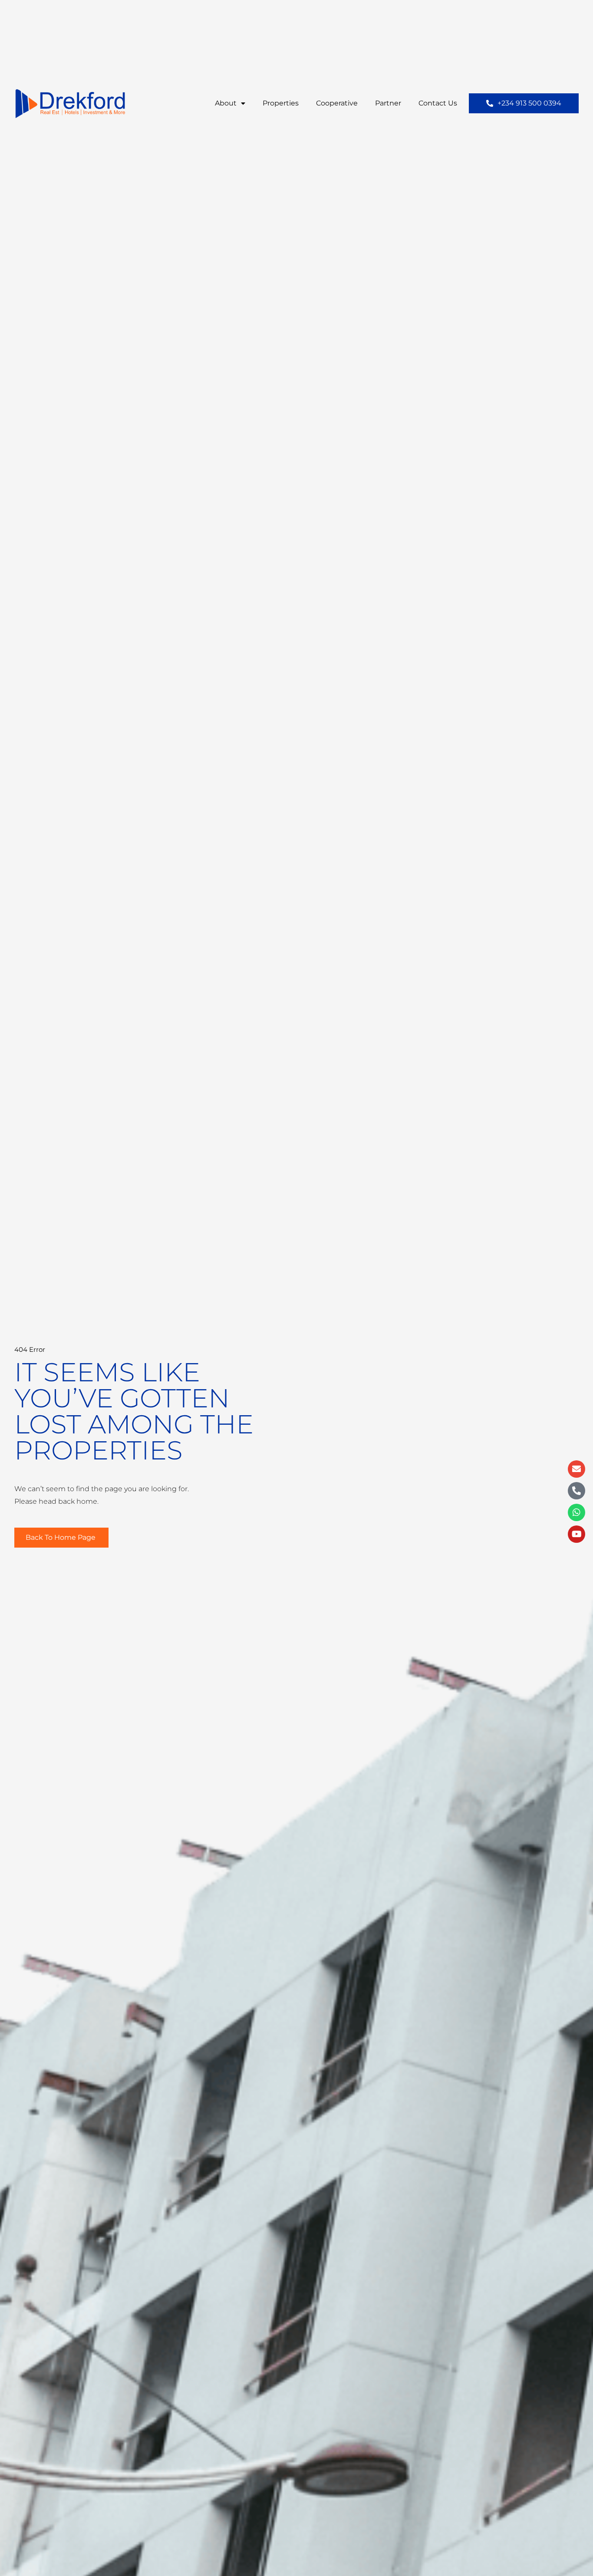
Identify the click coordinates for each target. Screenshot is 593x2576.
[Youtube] (577, 1534)
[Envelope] (577, 1469)
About (226, 103)
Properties (281, 103)
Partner (388, 103)
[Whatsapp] (577, 1512)
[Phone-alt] (577, 1491)
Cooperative (337, 103)
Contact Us (438, 103)
